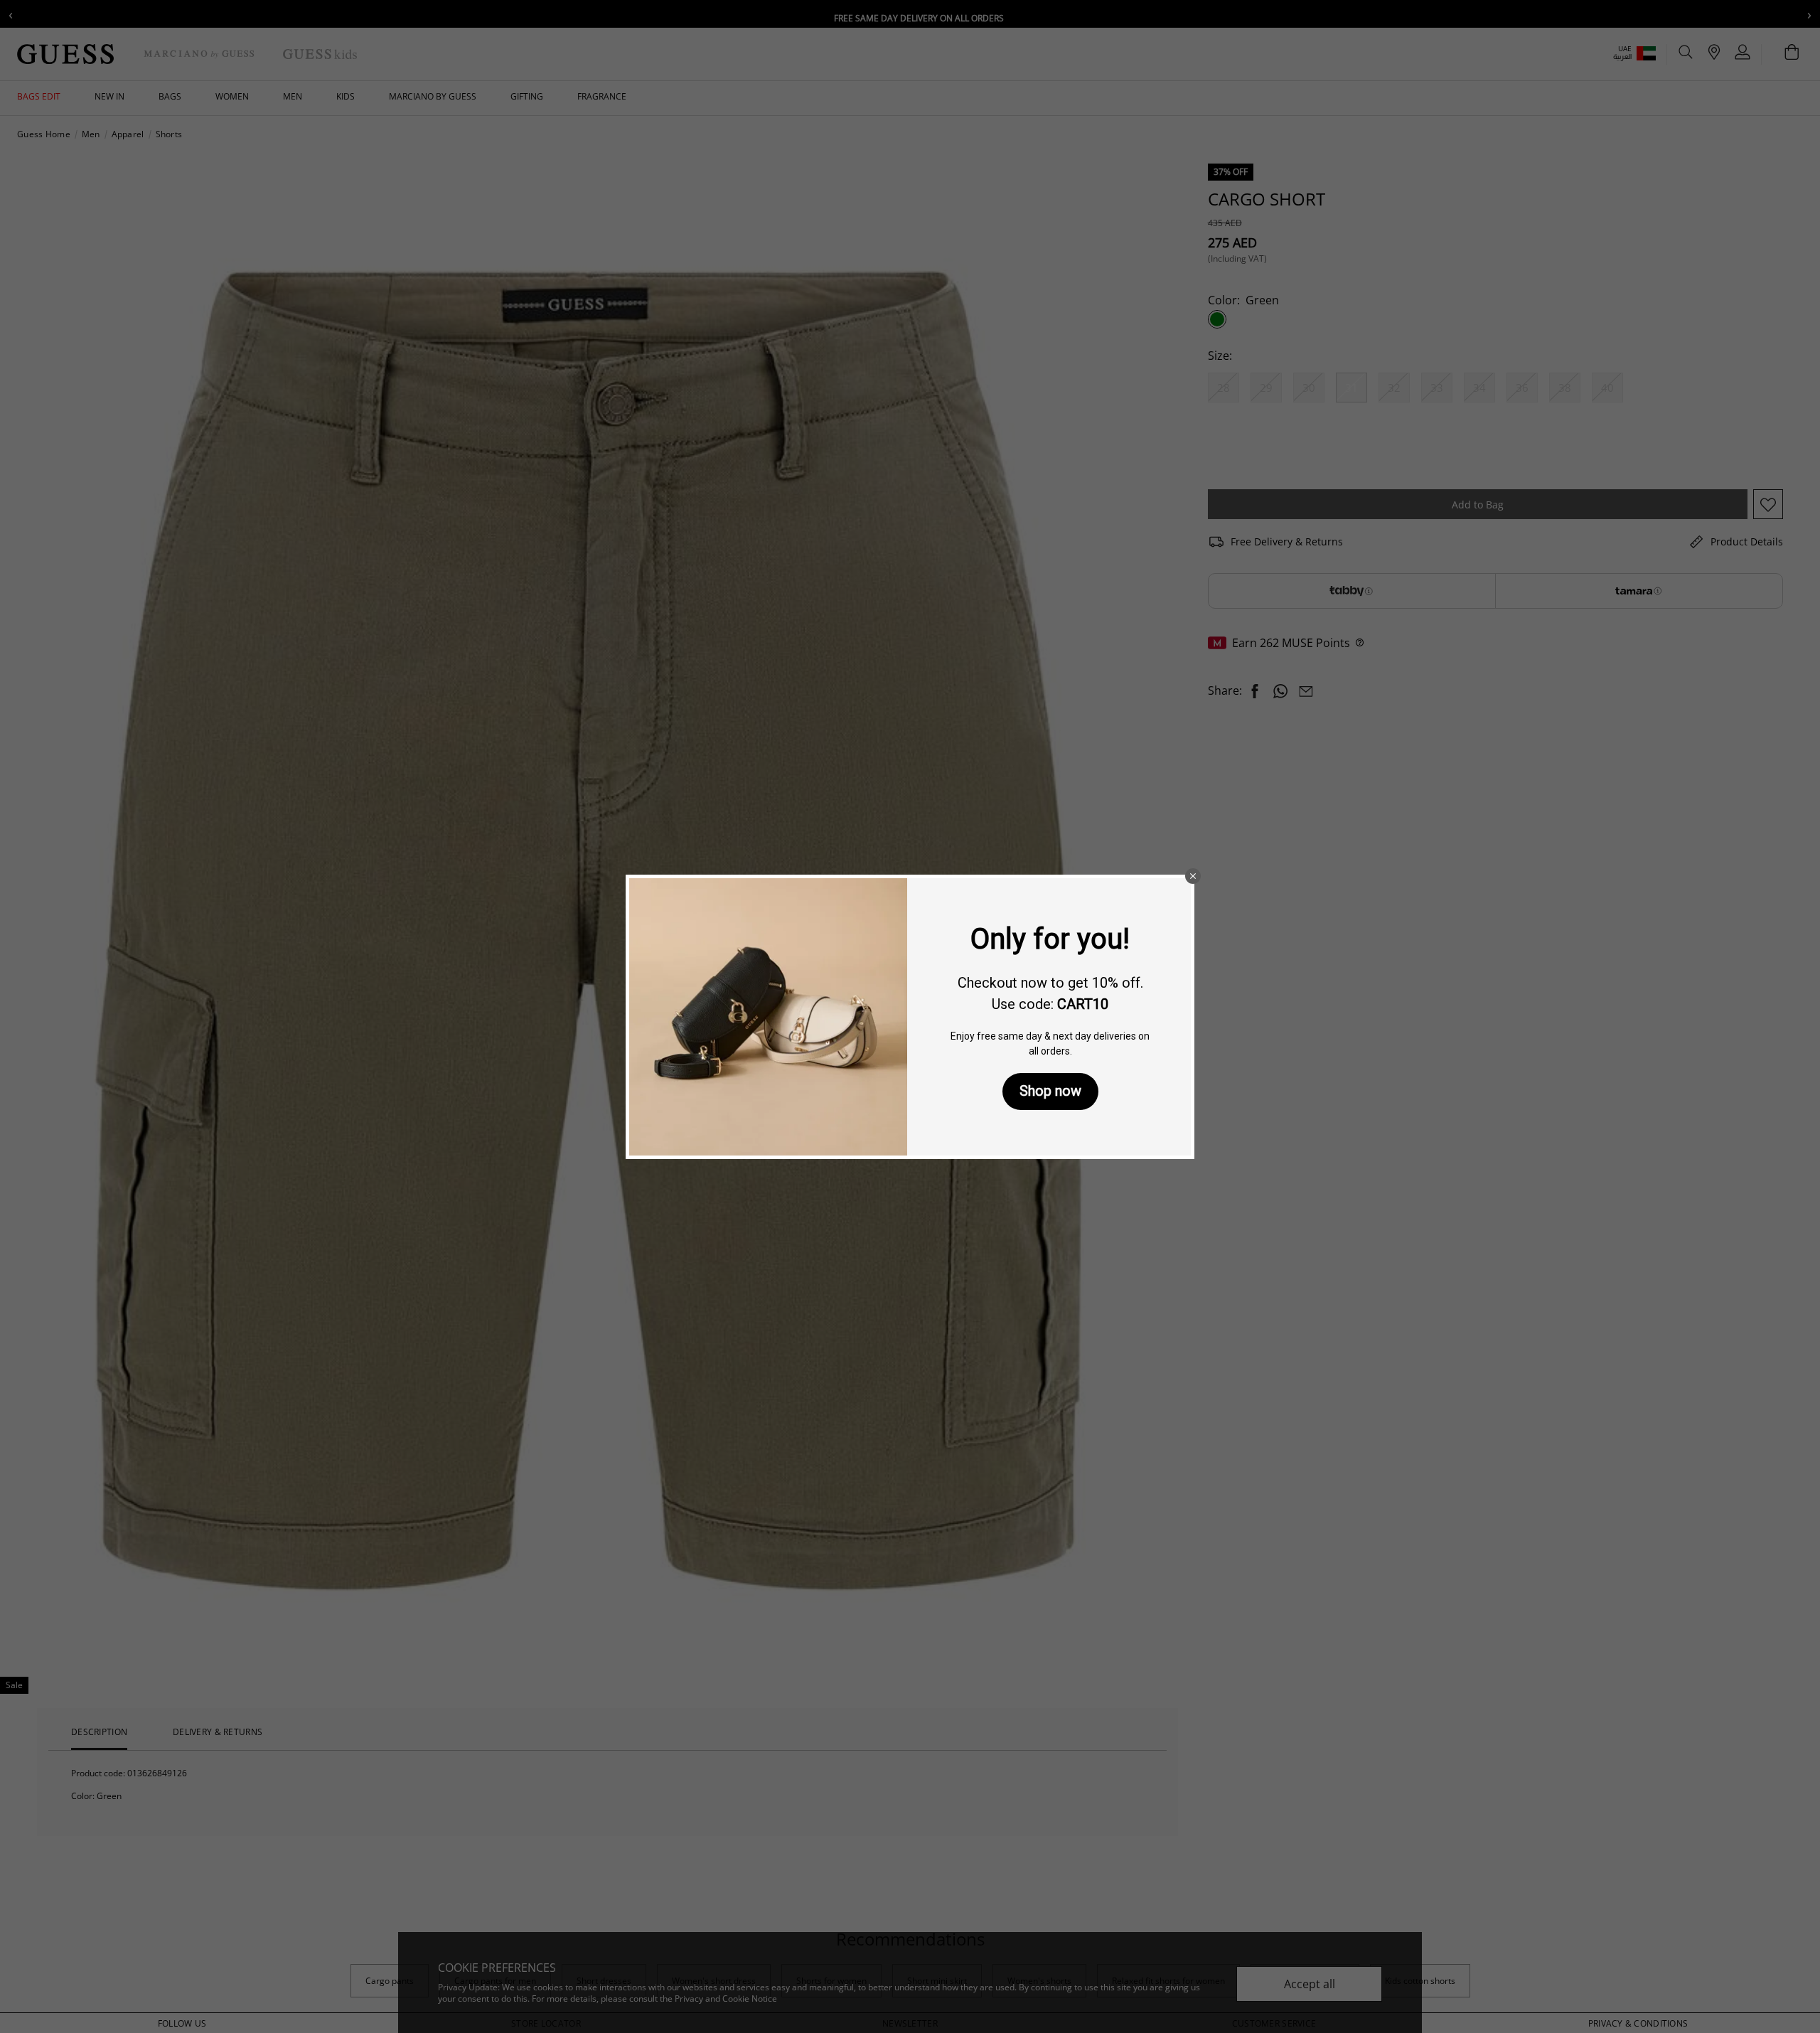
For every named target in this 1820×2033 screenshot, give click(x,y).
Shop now (1050, 1091)
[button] (1193, 876)
